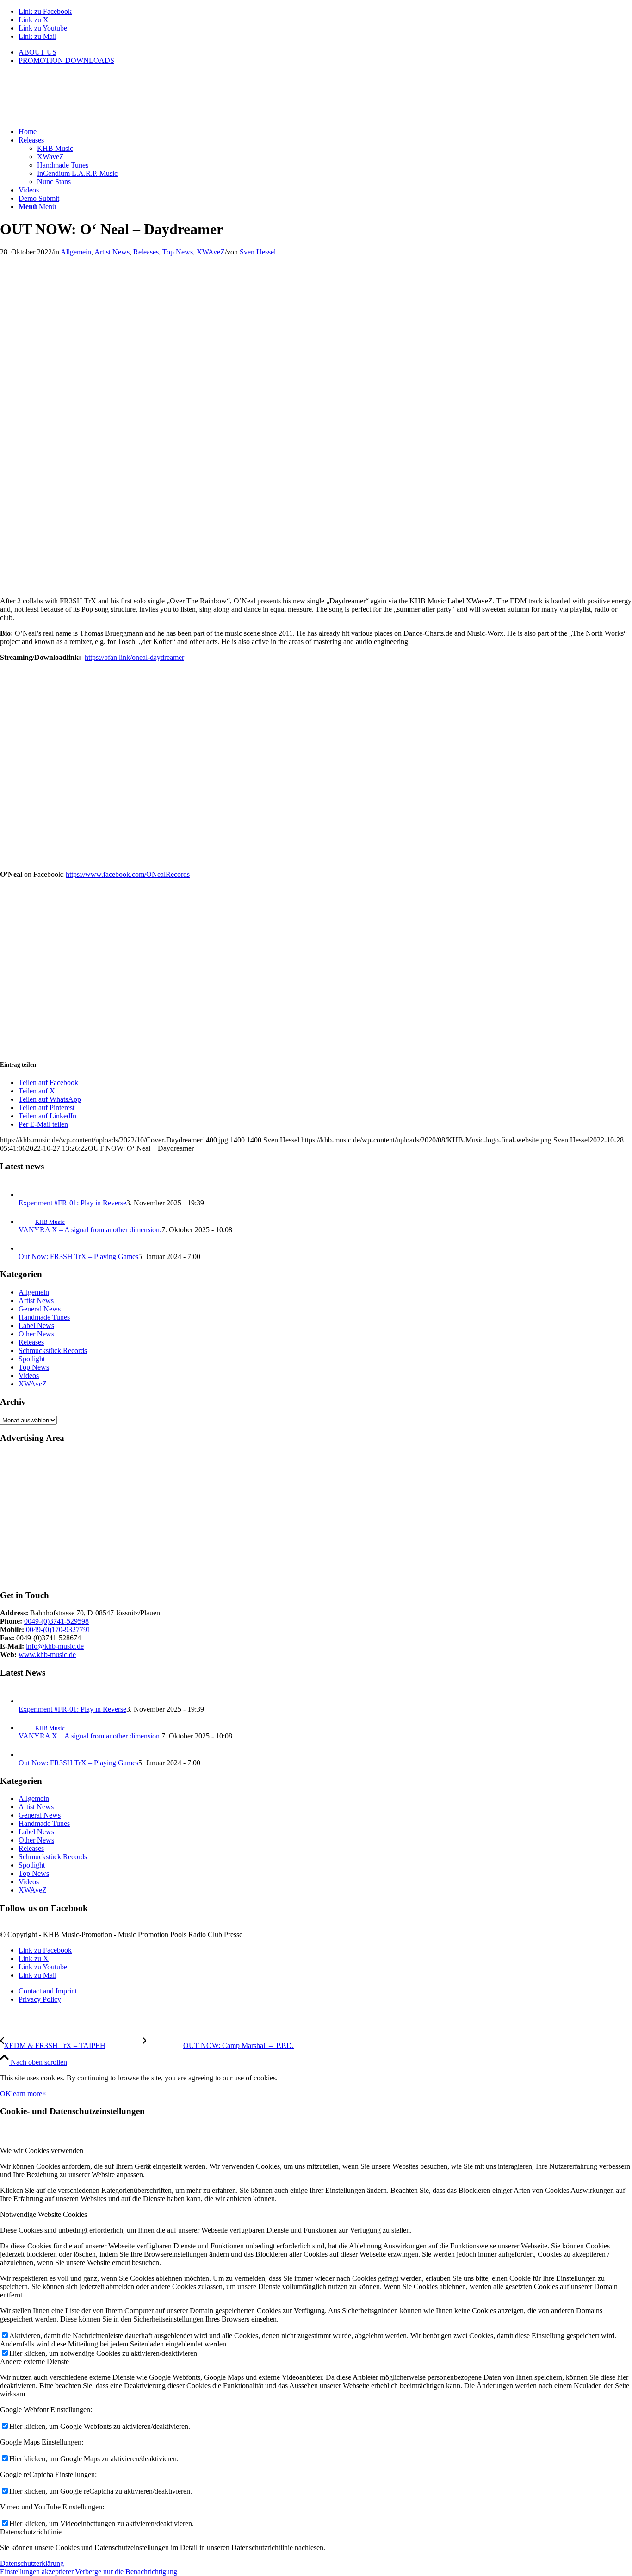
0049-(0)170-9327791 (58, 1629)
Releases (146, 252)
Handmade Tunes (44, 1317)
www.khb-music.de (47, 1654)
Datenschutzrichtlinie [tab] (31, 2532)
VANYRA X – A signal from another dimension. (90, 1230)
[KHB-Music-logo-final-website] (69, 116)
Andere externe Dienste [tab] (34, 2362)
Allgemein (76, 252)
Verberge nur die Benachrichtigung (126, 2572)
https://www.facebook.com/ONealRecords (128, 874)
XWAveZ (211, 252)
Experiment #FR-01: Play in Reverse (72, 1203)
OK (6, 2094)
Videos (29, 1375)
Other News (36, 1334)
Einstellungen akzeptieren (37, 2572)
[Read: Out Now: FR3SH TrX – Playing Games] (27, 1248)
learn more (27, 2094)
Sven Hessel (258, 252)
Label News (36, 1325)
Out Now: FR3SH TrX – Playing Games (78, 1257)
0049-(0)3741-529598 (56, 1621)
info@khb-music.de (55, 1646)
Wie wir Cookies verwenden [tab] (42, 2151)
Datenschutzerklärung (32, 2563)
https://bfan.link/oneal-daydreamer (134, 657)
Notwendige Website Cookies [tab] (43, 2214)
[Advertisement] (278, 1517)
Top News (178, 252)
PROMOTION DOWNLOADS (66, 60)
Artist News (112, 252)
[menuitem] (325, 52)
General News (40, 1309)
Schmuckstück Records (53, 1350)
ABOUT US (37, 52)
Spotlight (32, 1359)
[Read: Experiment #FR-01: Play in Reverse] (27, 1195)
